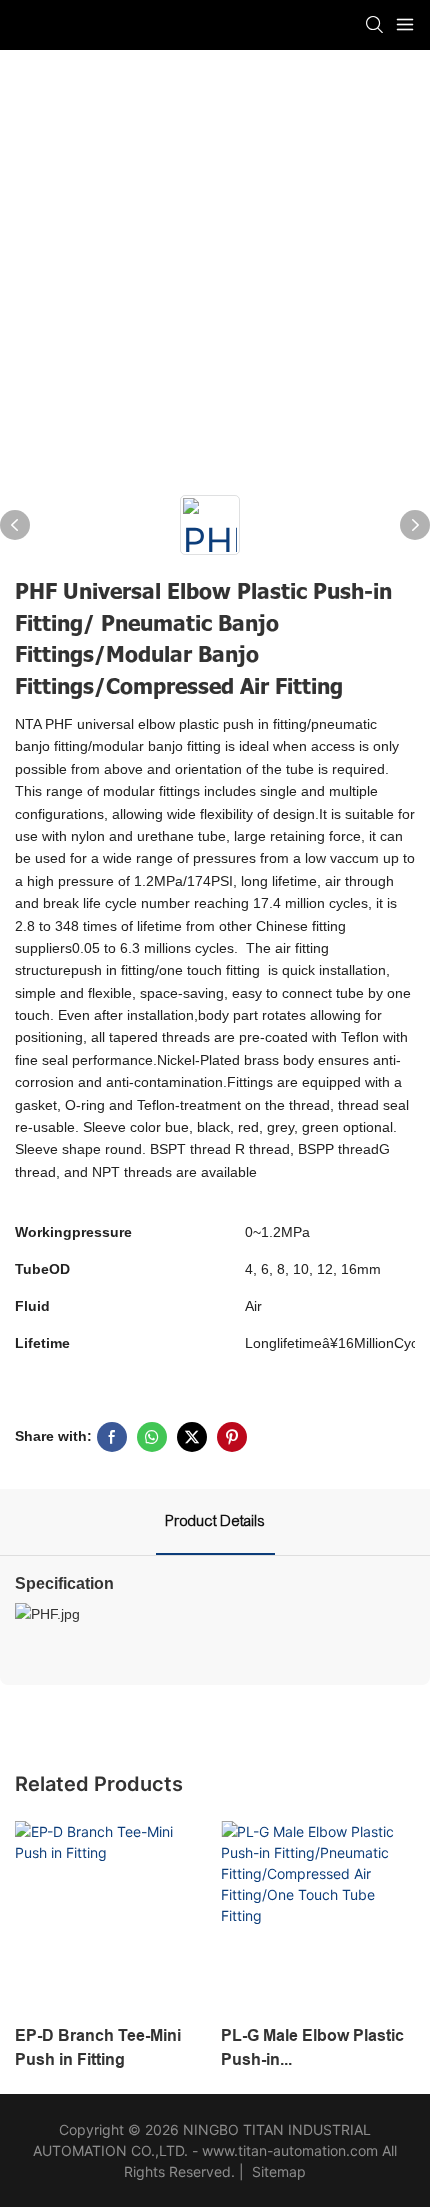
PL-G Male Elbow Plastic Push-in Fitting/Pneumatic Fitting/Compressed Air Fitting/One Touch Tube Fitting (312, 2049)
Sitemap (277, 2171)
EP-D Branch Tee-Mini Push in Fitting (98, 2047)
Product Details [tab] (215, 1521)
